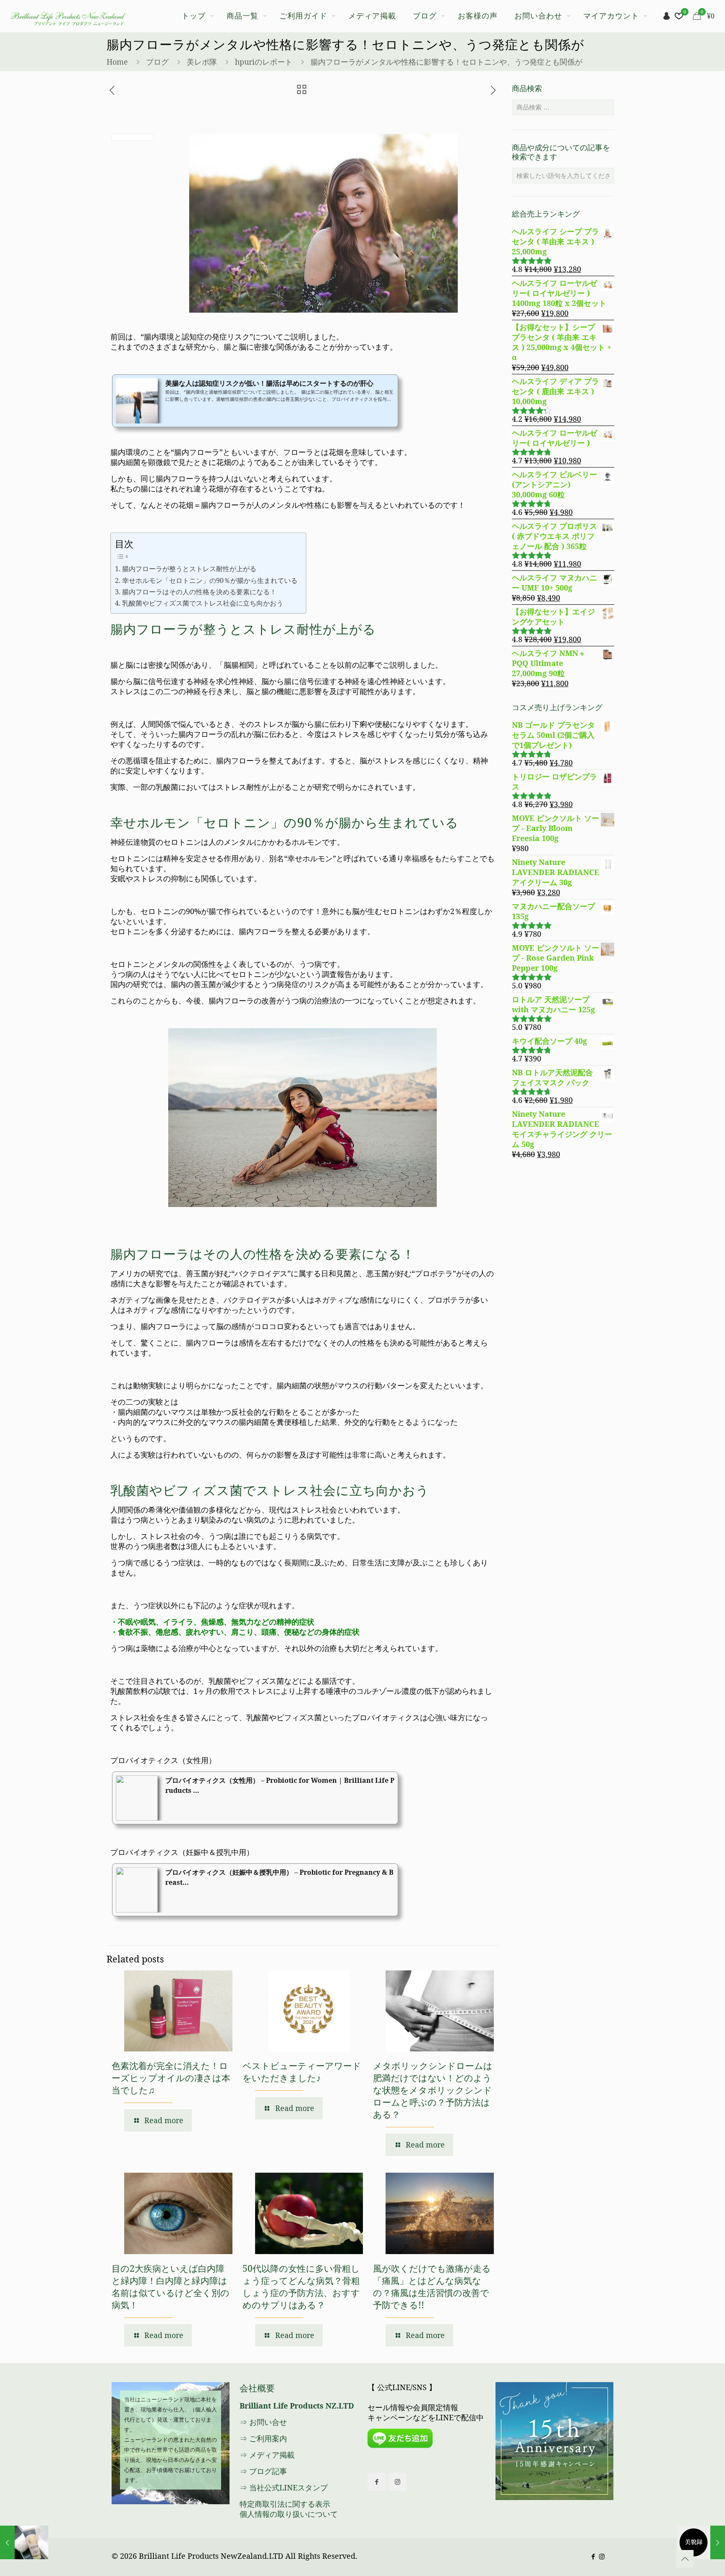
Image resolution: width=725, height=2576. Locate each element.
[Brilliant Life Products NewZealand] (68, 16)
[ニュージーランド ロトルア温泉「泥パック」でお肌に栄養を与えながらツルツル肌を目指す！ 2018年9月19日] (24, 2542)
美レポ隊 (202, 62)
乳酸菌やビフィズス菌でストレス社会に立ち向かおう (202, 603)
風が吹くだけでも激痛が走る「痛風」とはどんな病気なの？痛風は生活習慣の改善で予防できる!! (432, 2287)
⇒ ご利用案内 (263, 2438)
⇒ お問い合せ (263, 2422)
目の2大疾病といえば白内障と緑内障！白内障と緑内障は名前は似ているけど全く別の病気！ (171, 2287)
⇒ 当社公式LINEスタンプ (284, 2487)
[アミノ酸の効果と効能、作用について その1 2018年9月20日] (701, 2542)
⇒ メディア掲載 (267, 2455)
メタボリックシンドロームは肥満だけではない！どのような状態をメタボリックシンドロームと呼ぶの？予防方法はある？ (433, 2090)
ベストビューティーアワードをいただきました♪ (302, 2072)
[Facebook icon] (593, 2556)
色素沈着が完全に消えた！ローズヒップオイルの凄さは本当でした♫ (171, 2078)
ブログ (157, 62)
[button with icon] (377, 2482)
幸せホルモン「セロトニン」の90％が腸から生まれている (210, 580)
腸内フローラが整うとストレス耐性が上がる (189, 569)
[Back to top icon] (685, 2559)
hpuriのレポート (264, 62)
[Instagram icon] (602, 2556)
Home (117, 62)
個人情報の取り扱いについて (289, 2514)
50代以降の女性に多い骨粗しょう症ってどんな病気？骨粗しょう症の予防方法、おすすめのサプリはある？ (301, 2287)
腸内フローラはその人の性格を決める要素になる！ (199, 592)
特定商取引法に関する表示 (285, 2504)
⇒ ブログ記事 (263, 2471)
